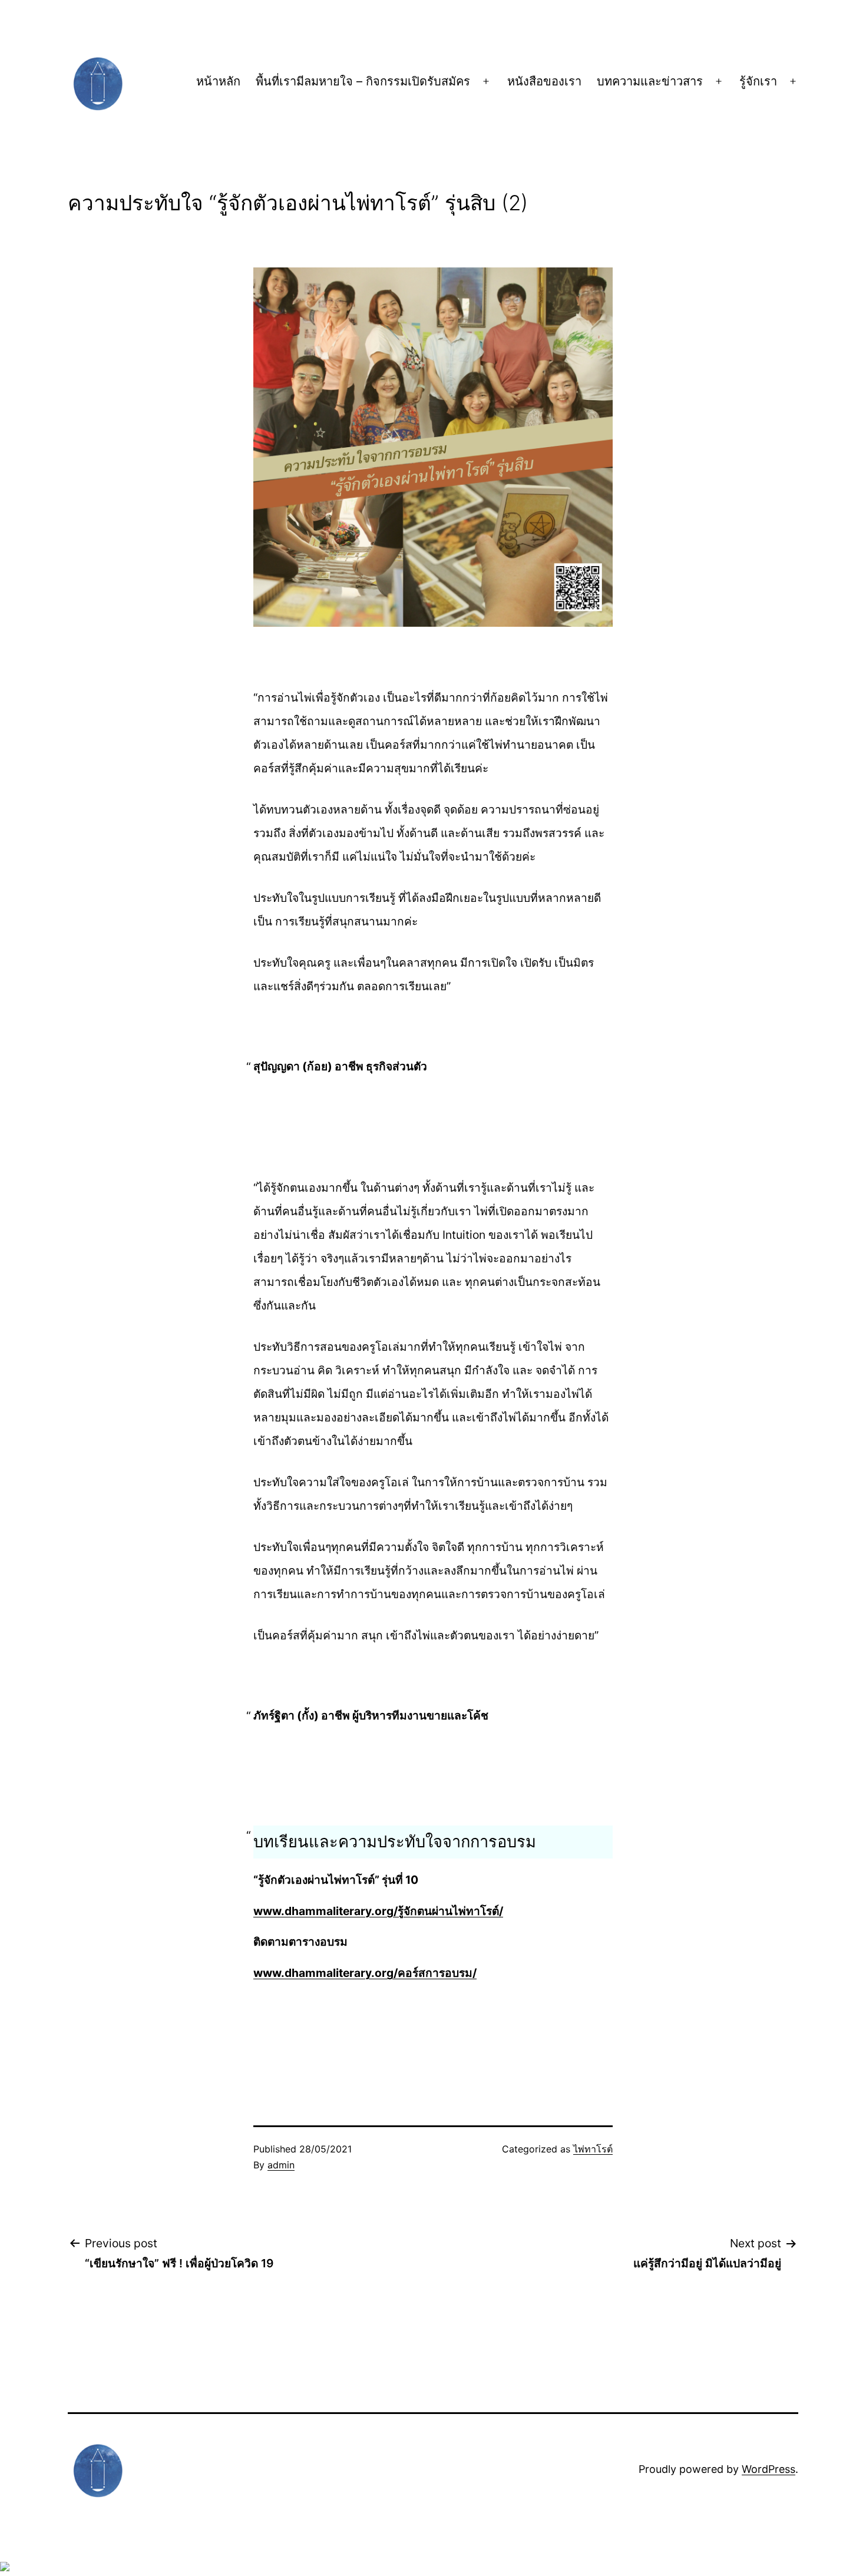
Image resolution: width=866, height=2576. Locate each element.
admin (281, 2165)
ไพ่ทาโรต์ (593, 2149)
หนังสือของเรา (544, 81)
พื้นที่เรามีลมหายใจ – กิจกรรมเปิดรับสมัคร (363, 81)
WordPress (769, 2469)
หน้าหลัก (218, 81)
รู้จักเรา (758, 81)
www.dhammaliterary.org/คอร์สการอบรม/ (365, 1973)
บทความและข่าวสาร (650, 81)
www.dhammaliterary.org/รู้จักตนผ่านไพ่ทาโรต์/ (378, 1911)
